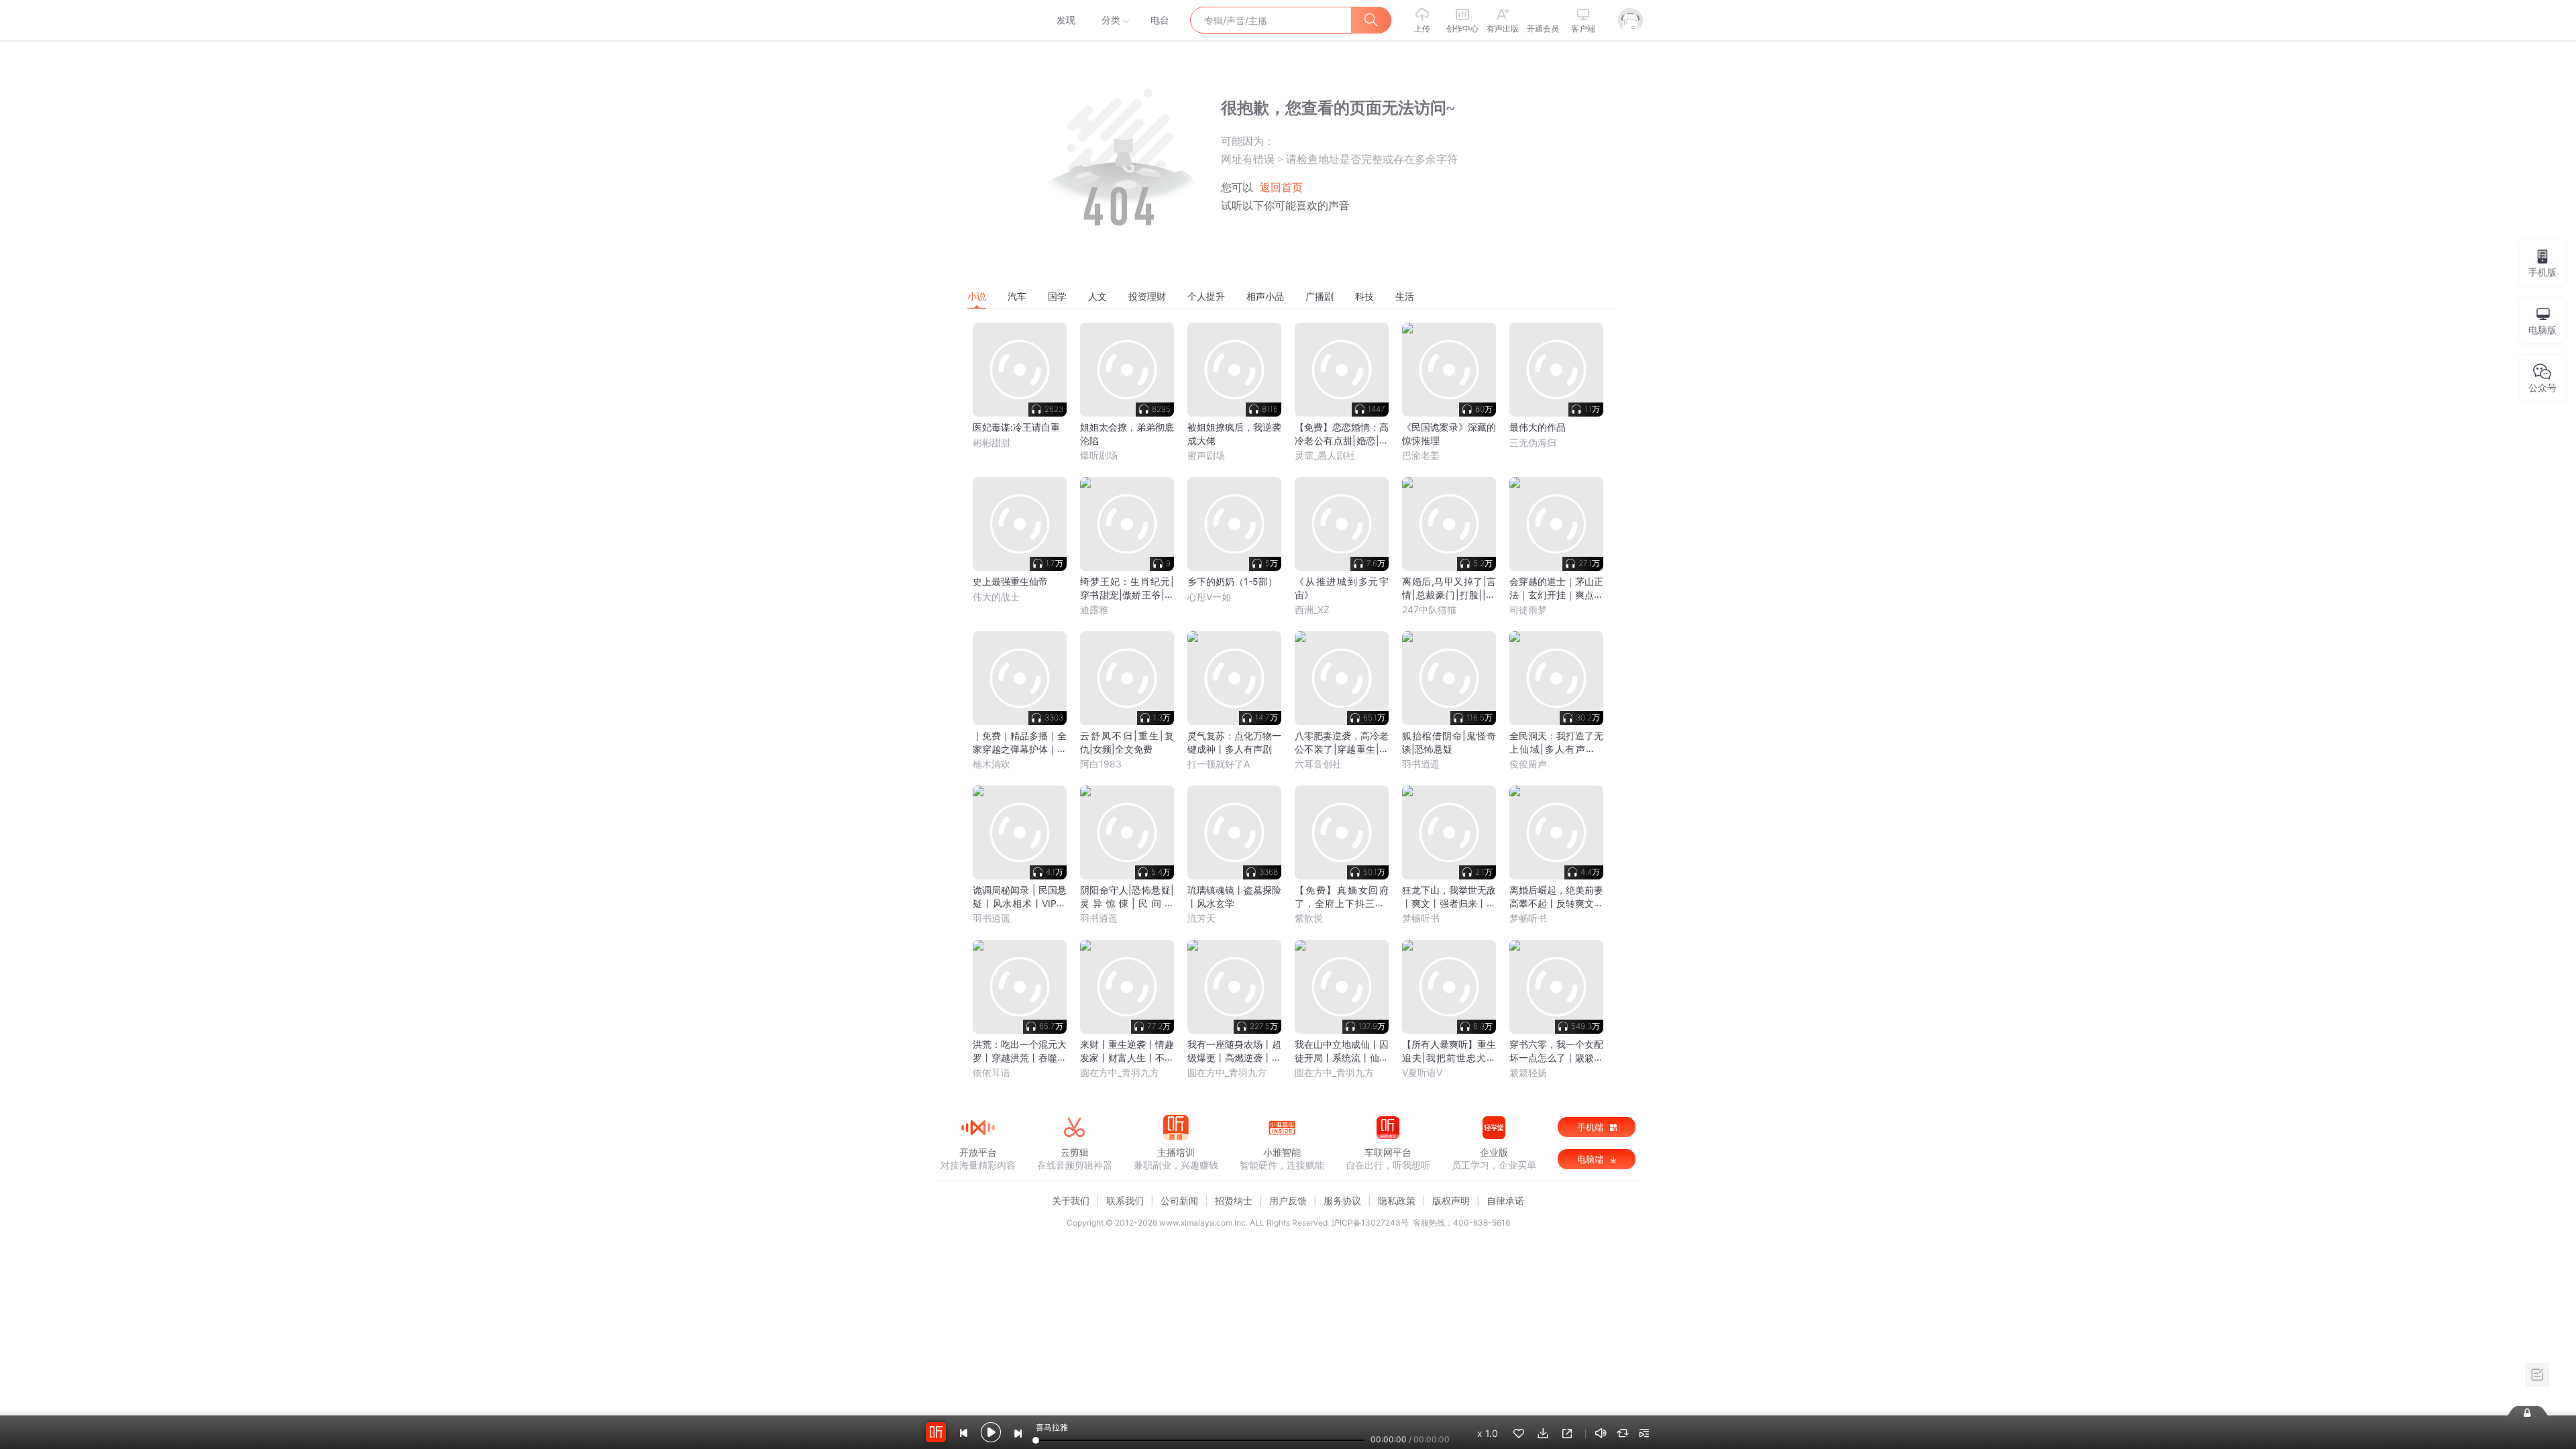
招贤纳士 (1234, 1200)
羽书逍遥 (1421, 764)
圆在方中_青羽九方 (1120, 1072)
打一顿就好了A (1219, 764)
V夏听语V (1422, 1072)
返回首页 (1281, 187)
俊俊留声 (1528, 764)
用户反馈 (1288, 1200)
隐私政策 (1397, 1200)
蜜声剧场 (1206, 455)
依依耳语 (991, 1072)
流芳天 (1201, 918)
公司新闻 (1179, 1200)
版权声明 (1451, 1200)
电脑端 (1592, 1159)
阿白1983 (1101, 764)
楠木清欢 (991, 764)
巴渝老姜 (1421, 455)
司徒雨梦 (1528, 609)
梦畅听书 (1421, 918)
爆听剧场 (1099, 455)
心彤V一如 (1209, 597)
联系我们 (1125, 1200)
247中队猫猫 (1429, 609)
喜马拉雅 (977, 20)
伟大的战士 (996, 597)
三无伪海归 (1533, 442)
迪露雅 (1094, 609)
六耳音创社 (1318, 764)
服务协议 (1342, 1200)
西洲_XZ (1312, 609)
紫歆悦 (1309, 918)
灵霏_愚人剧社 (1325, 455)
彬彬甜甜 (991, 442)
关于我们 (1071, 1200)
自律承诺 (1505, 1200)
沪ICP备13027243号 (1370, 1223)
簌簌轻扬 (1528, 1072)
